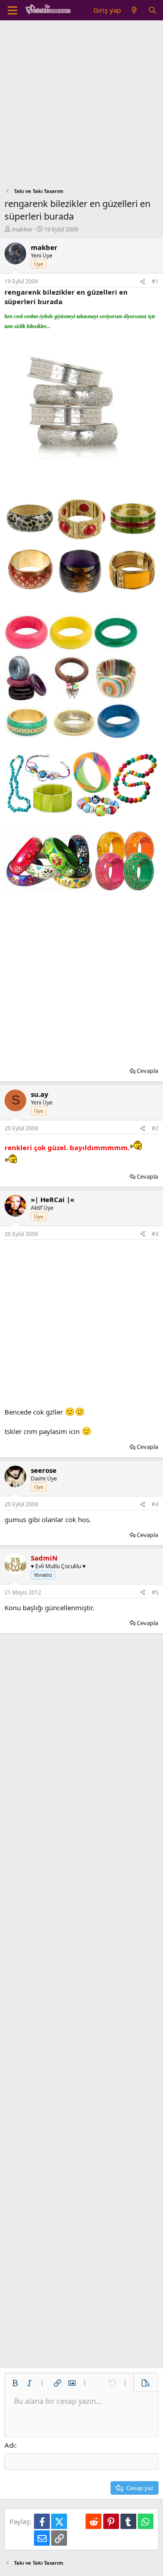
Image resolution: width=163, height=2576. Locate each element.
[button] (15, 2383)
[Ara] (152, 10)
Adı (10, 2445)
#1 (155, 281)
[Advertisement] (81, 106)
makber (22, 229)
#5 (155, 1592)
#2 (155, 1128)
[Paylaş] (143, 282)
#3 (155, 1234)
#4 (155, 1504)
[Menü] (12, 10)
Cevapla (147, 1071)
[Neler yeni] (134, 10)
